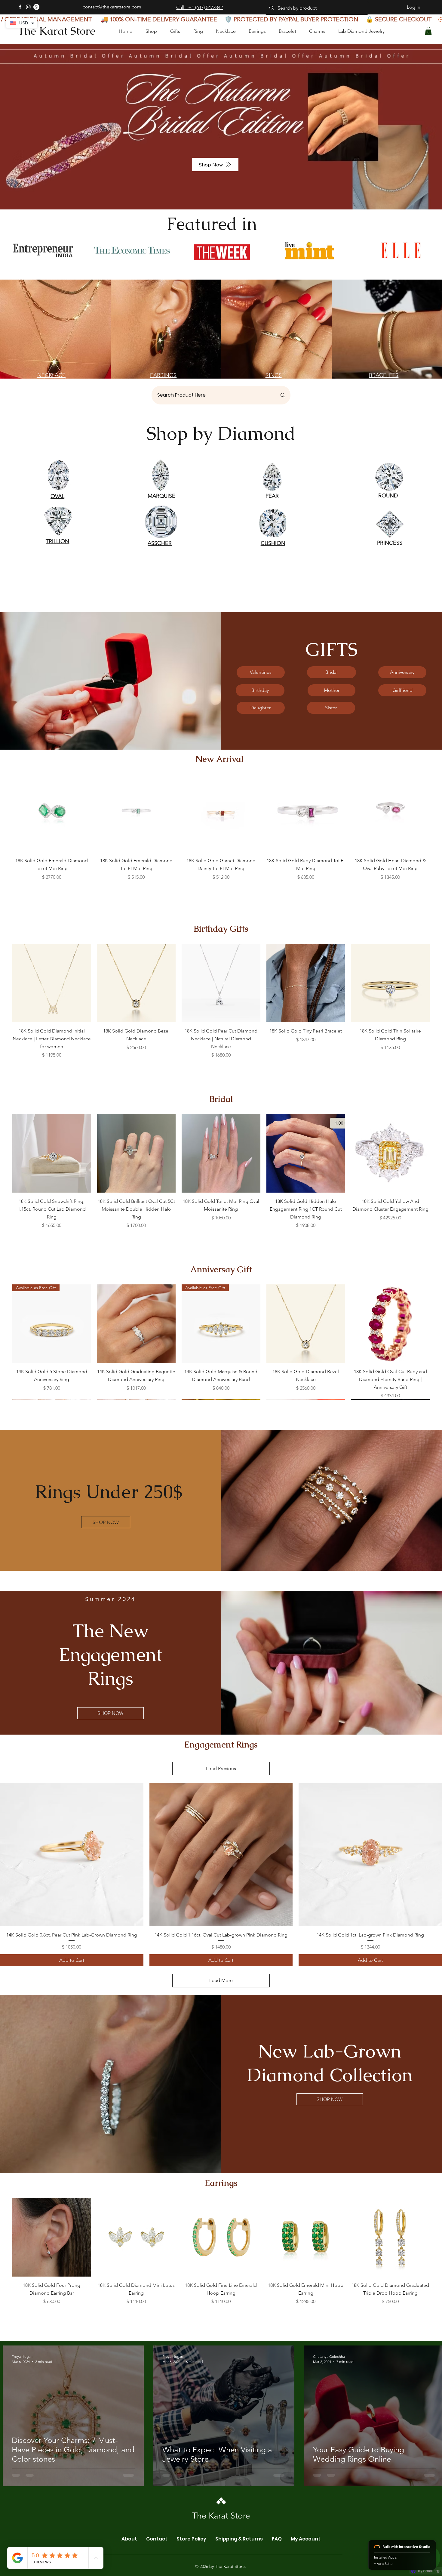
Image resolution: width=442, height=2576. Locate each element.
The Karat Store (57, 31)
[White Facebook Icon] (20, 7)
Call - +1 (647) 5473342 (200, 7)
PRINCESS (390, 543)
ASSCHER (160, 543)
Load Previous (221, 1768)
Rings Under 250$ (109, 1492)
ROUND (388, 496)
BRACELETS (384, 375)
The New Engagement (110, 1643)
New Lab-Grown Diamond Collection (330, 2063)
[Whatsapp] (36, 7)
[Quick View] (52, 813)
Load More (221, 1980)
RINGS (274, 375)
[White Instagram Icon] (28, 7)
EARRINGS (163, 375)
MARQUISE (161, 496)
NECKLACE (51, 375)
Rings (110, 1678)
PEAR (272, 496)
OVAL (57, 496)
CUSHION (273, 543)
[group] (221, 827)
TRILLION (57, 541)
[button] (428, 31)
